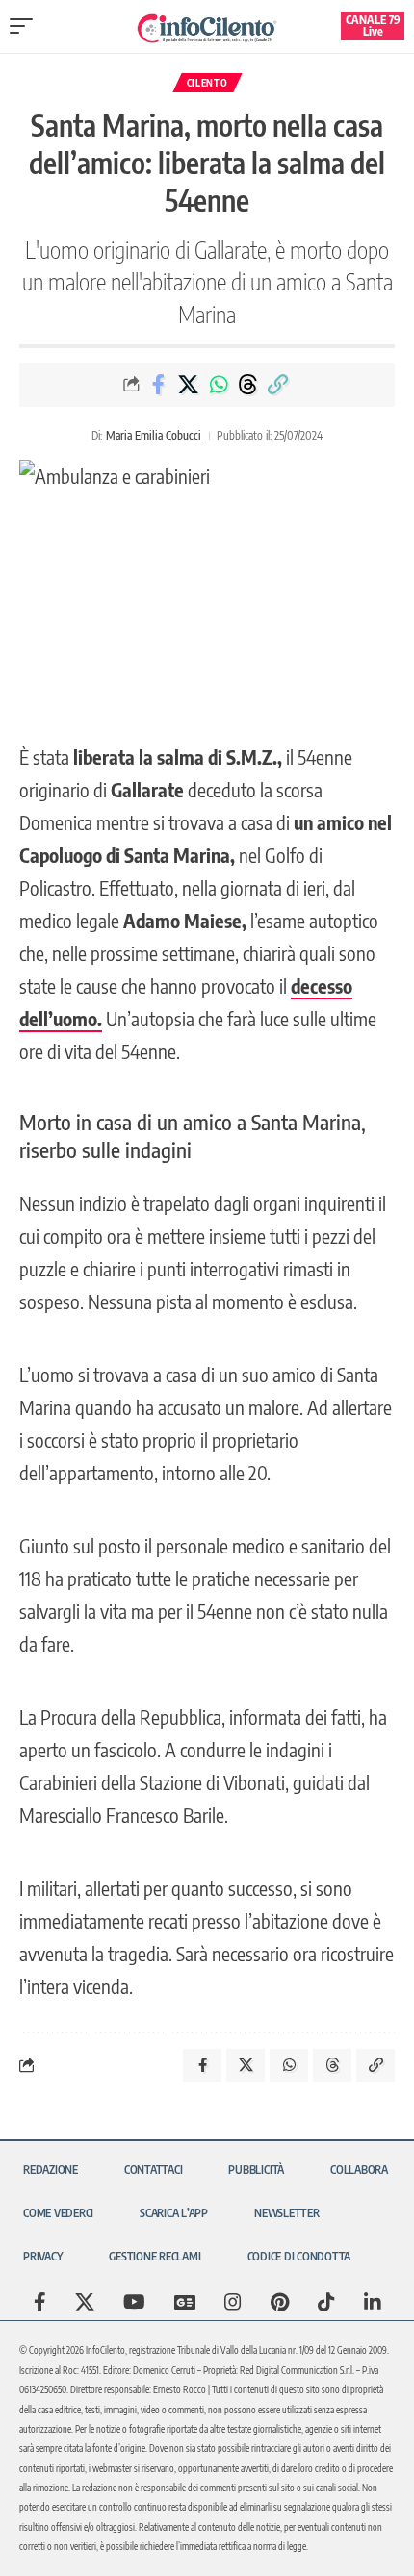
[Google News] (185, 2302)
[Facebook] (40, 2302)
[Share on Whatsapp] (219, 385)
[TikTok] (326, 2302)
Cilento (207, 83)
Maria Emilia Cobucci (154, 435)
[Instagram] (233, 2302)
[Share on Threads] (248, 385)
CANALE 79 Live (373, 25)
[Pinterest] (280, 2302)
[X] (85, 2302)
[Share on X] (189, 385)
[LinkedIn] (373, 2302)
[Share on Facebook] (159, 385)
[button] (26, 26)
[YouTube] (134, 2302)
